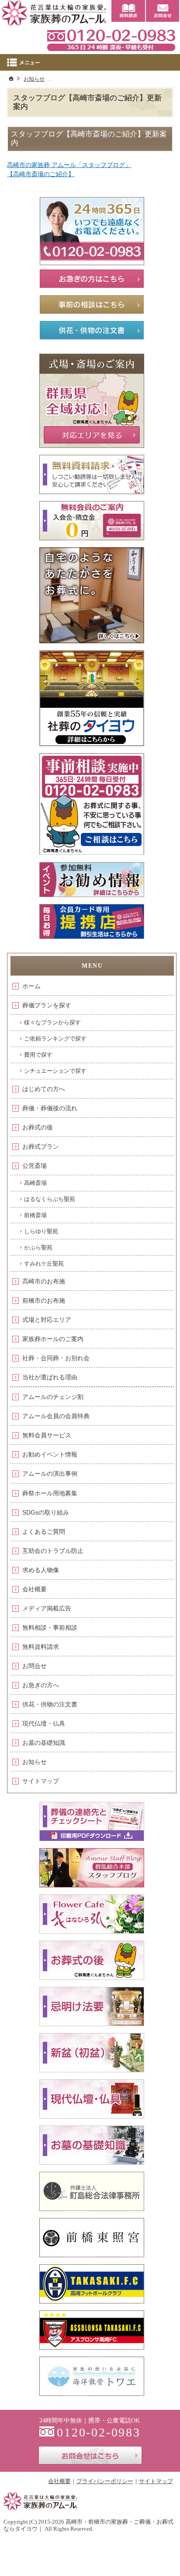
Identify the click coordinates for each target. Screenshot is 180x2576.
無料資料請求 (41, 1647)
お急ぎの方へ (41, 1685)
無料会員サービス (47, 1435)
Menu (90, 62)
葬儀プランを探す (47, 1005)
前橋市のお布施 (44, 1300)
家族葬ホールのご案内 (53, 1339)
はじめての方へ (44, 1089)
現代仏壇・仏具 (44, 1723)
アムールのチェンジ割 (53, 1397)
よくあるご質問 (44, 1532)
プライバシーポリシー (105, 2481)
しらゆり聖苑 (41, 1231)
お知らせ (35, 1762)
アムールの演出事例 (50, 1474)
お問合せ (35, 1666)
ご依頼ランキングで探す (55, 1039)
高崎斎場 (35, 1183)
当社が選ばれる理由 (50, 1377)
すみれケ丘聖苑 (44, 1264)
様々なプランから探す (52, 1022)
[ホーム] (11, 78)
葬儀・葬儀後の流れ (50, 1108)
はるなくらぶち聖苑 (50, 1199)
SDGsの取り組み (46, 1512)
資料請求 (128, 11)
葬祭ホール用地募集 (50, 1493)
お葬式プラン (41, 1146)
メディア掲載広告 (47, 1608)
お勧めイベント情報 (50, 1454)
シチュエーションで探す (55, 1071)
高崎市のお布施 (44, 1281)
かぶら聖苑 (38, 1247)
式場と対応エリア (47, 1320)
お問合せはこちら (90, 2455)
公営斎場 (35, 1166)
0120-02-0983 (111, 39)
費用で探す (38, 1055)
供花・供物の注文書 (50, 1704)
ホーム (31, 986)
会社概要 (35, 1589)
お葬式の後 (38, 1127)
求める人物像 (41, 1570)
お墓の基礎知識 (44, 1743)
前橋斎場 (35, 1215)
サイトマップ (41, 1781)
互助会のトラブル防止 (53, 1551)
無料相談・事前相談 (50, 1627)
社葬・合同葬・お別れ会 (56, 1358)
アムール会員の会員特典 (56, 1416)
